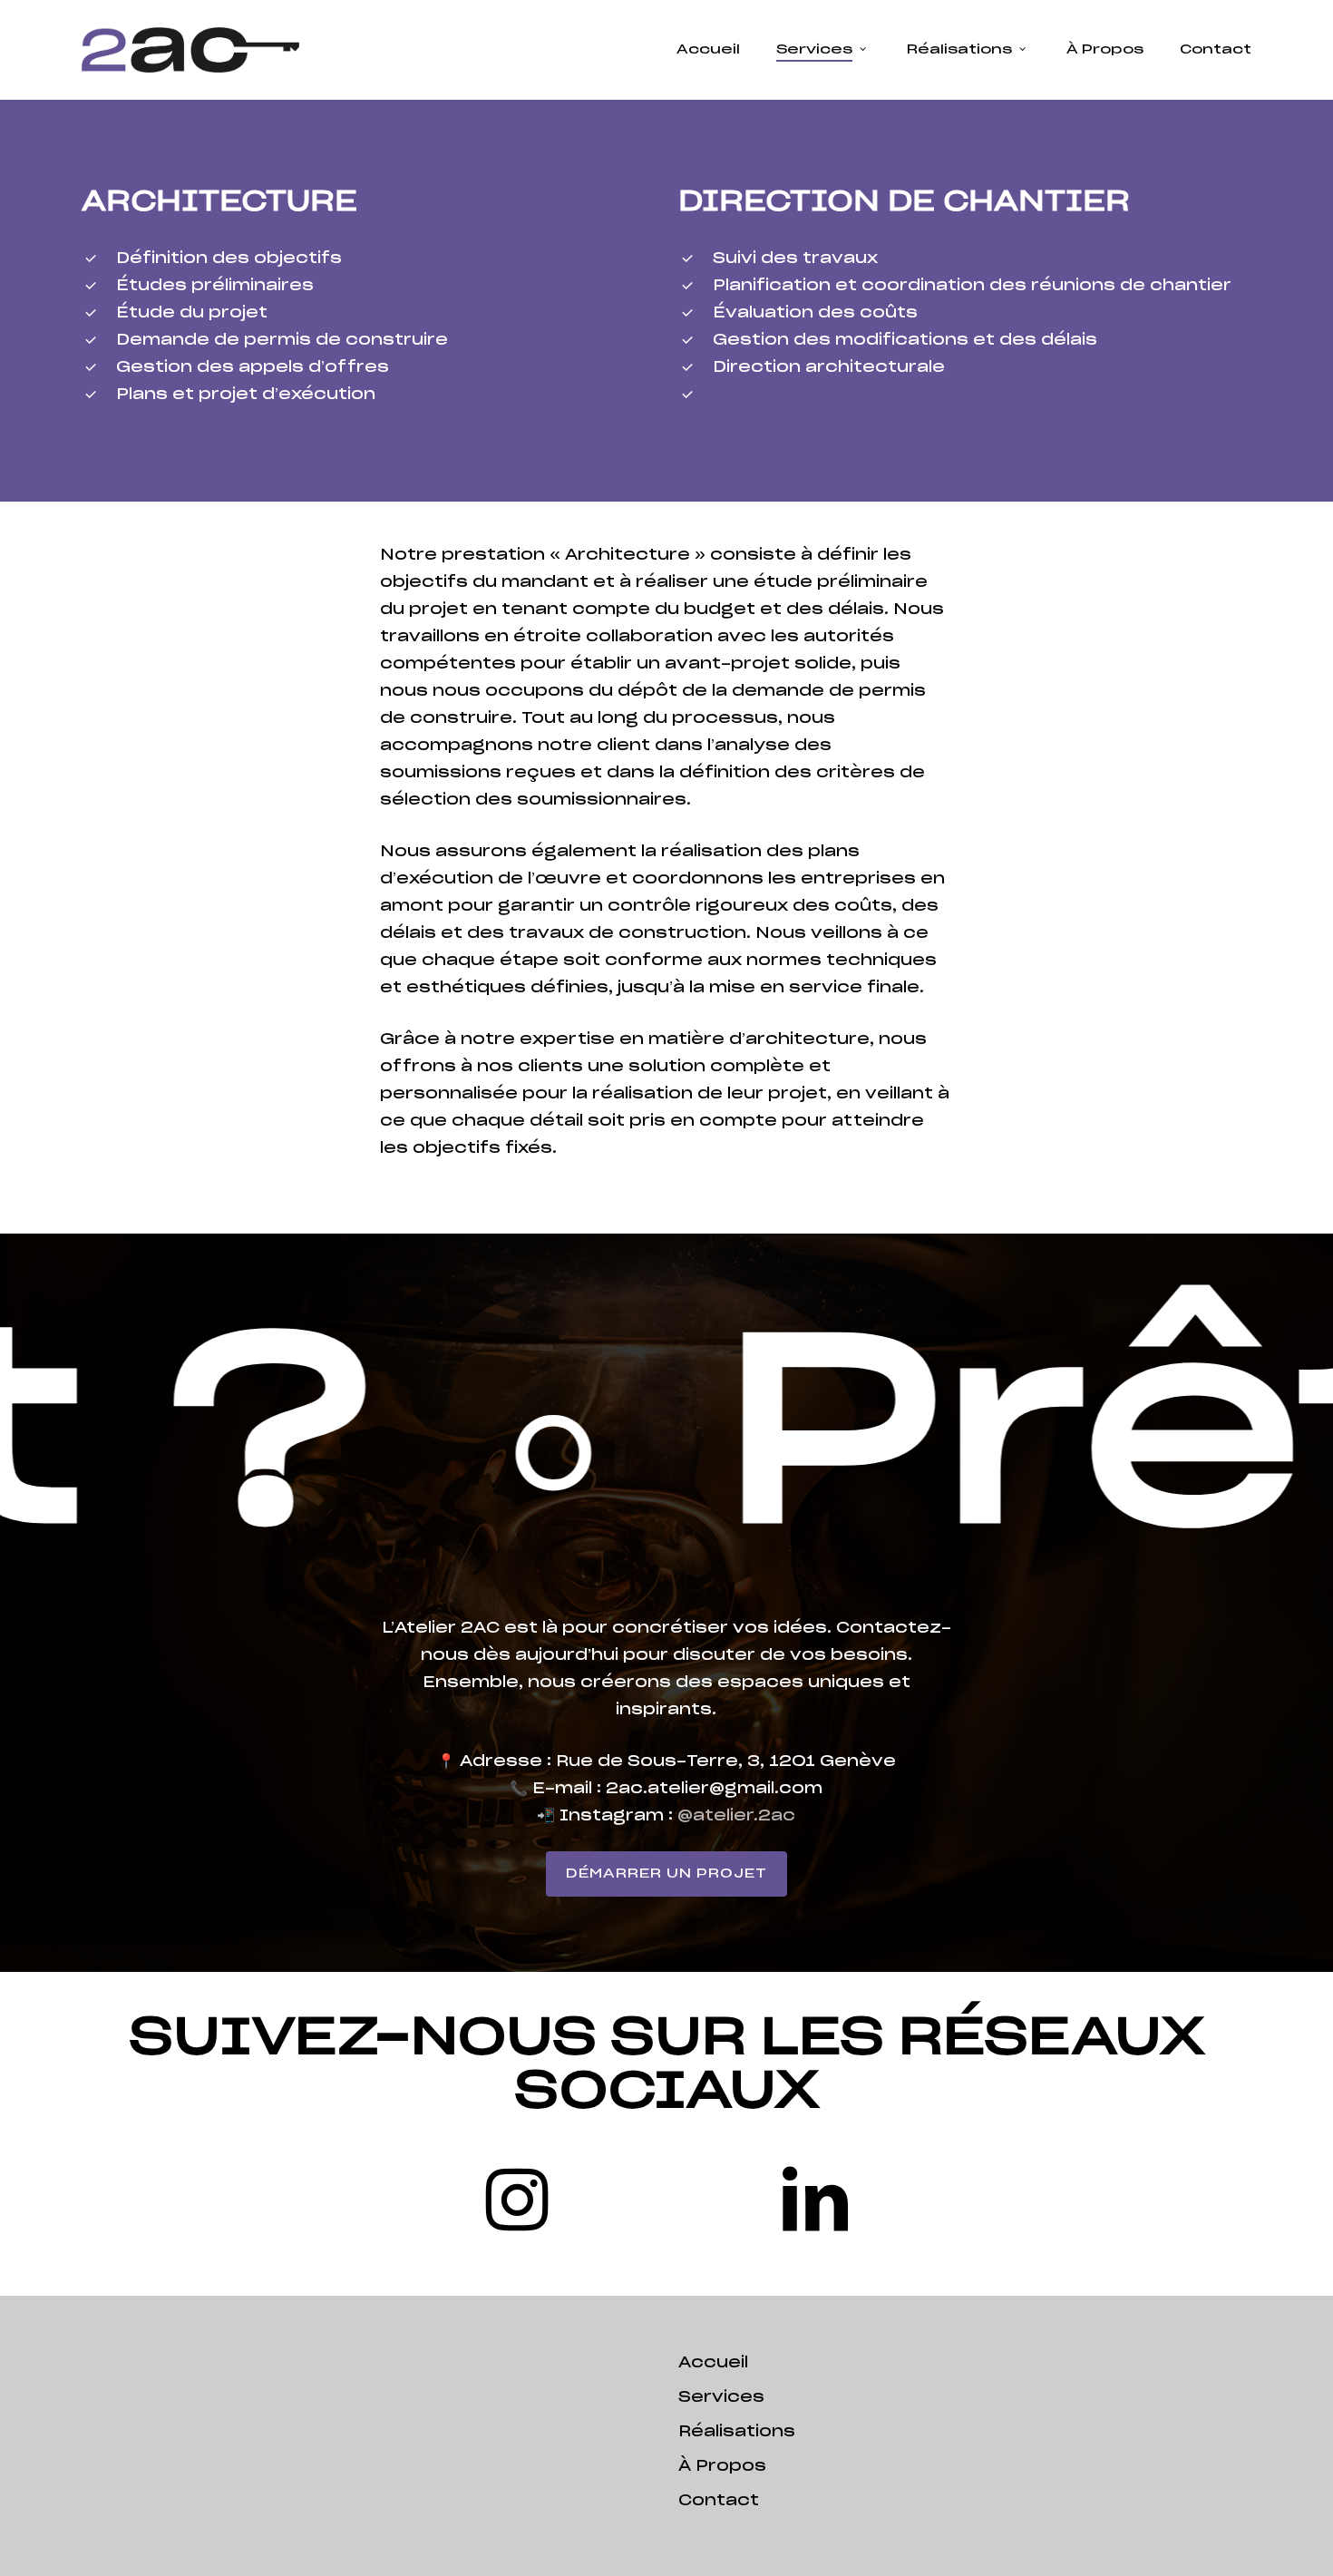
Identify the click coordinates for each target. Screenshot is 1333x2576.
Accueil (713, 2363)
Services (721, 2397)
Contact (719, 2501)
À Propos (722, 2466)
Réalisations (737, 2432)
